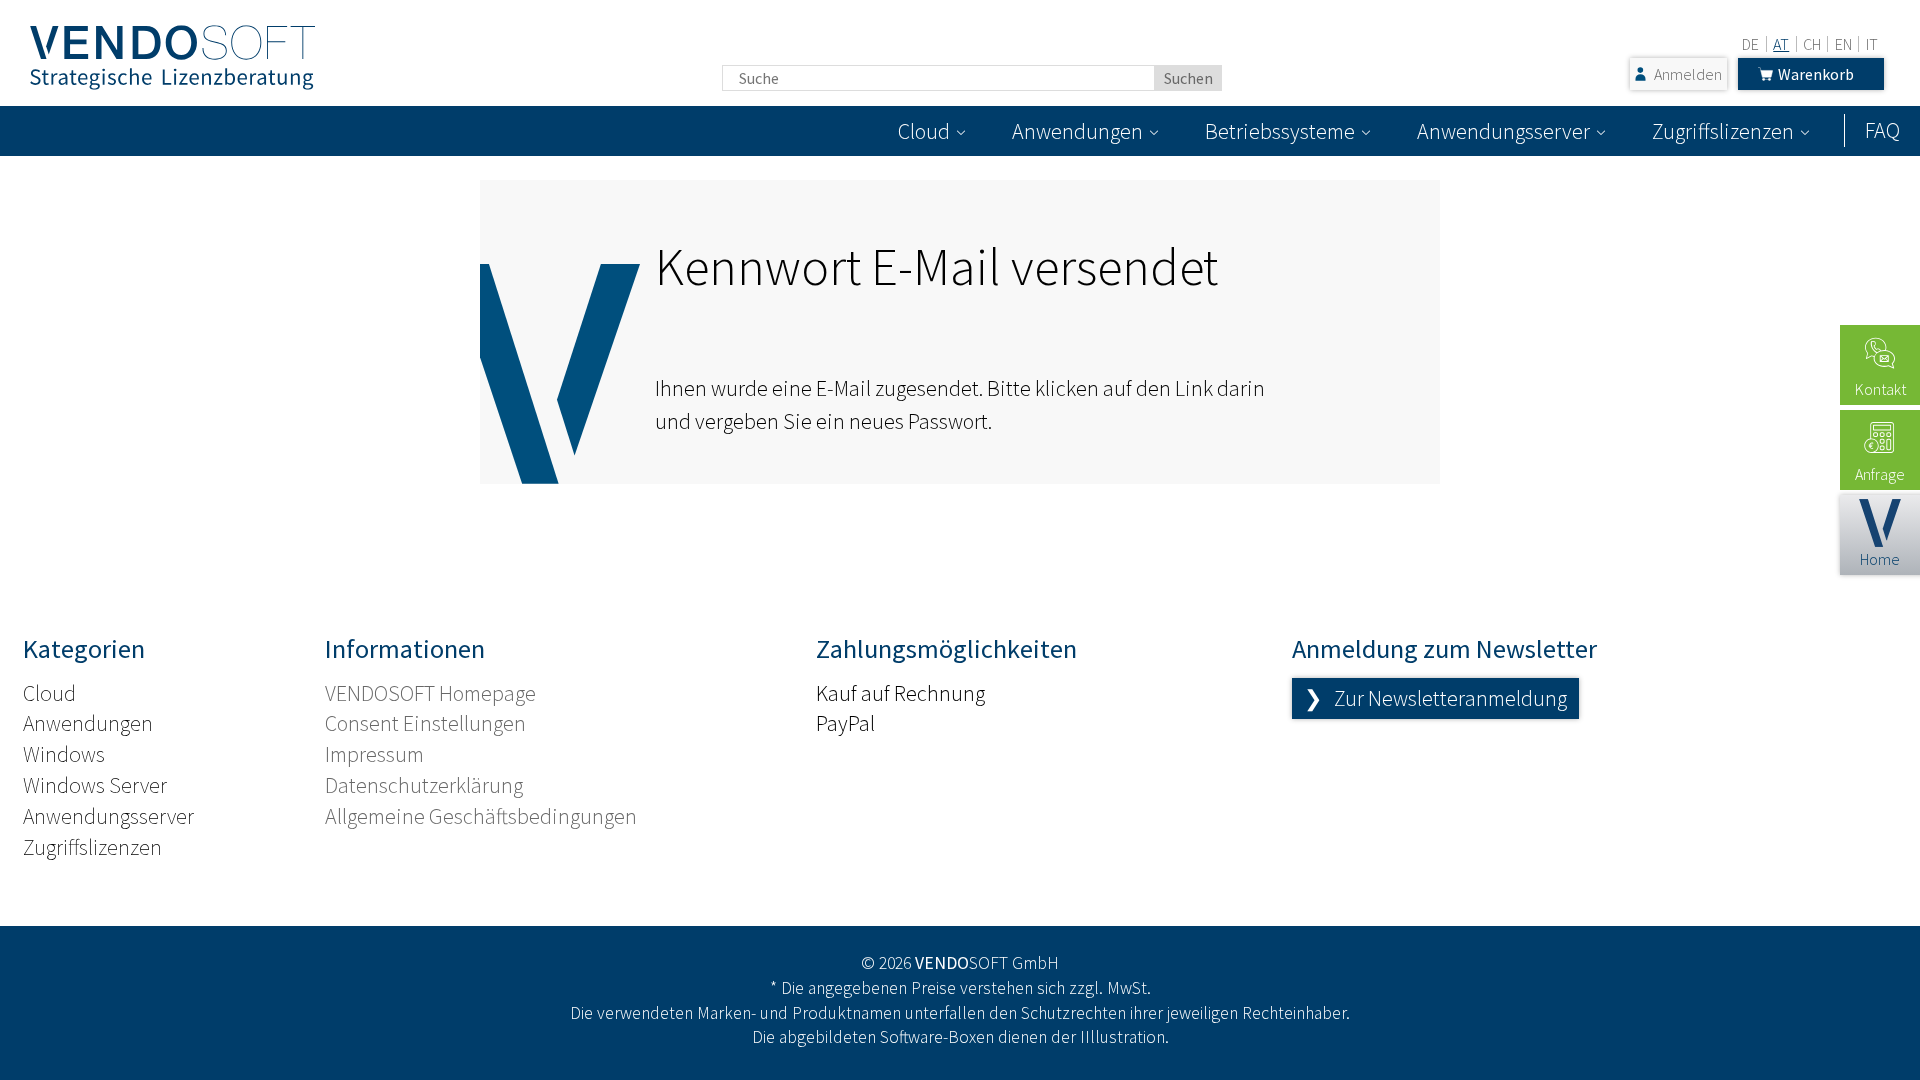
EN (1843, 44)
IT (1872, 44)
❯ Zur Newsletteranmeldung (1435, 698)
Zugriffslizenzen (1723, 131)
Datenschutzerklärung (424, 785)
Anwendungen (1077, 131)
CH (1812, 44)
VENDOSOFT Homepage (430, 693)
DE (1750, 44)
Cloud (924, 131)
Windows (64, 754)
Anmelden (1688, 74)
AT (1781, 44)
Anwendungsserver (1503, 131)
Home (1880, 559)
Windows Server (95, 785)
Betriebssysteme (1280, 131)
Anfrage (1880, 474)
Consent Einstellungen (425, 723)
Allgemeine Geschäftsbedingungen (481, 816)
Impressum (374, 754)
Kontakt (1880, 389)
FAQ (1882, 130)
